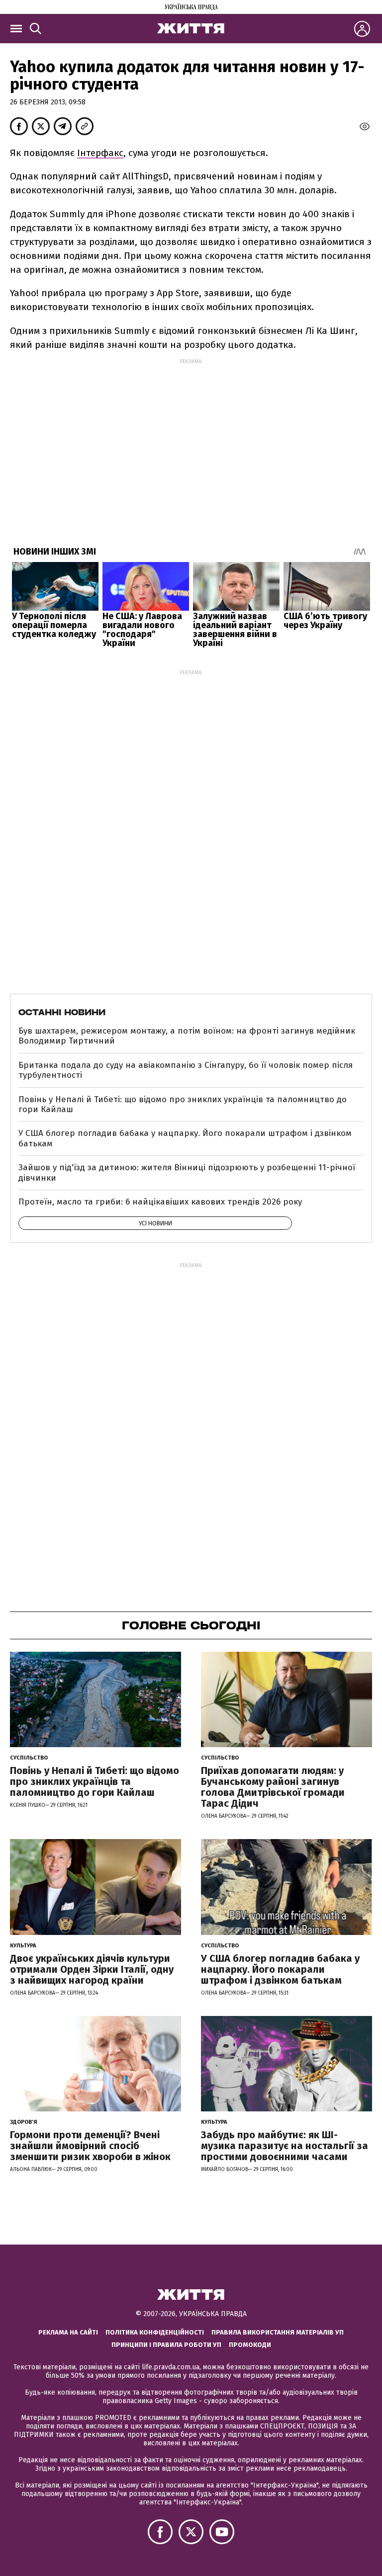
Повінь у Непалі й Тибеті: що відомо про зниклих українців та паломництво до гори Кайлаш (183, 1104)
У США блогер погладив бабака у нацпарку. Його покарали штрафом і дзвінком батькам (185, 1138)
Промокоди (250, 2345)
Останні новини (62, 1012)
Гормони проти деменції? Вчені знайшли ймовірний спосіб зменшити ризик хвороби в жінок (90, 2146)
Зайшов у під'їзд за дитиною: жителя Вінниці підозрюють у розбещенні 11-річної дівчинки (187, 1172)
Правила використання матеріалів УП (278, 2332)
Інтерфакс (100, 153)
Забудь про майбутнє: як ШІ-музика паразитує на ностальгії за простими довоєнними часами (285, 2146)
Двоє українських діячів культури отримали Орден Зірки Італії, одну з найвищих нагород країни (92, 1969)
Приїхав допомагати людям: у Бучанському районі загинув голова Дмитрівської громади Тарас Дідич (273, 1787)
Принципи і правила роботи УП (166, 2345)
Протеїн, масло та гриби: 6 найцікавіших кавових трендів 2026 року (160, 1202)
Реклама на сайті (68, 2332)
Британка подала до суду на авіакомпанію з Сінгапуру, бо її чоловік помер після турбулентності (186, 1070)
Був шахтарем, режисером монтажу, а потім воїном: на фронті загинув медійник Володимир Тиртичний (187, 1036)
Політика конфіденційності (155, 2332)
